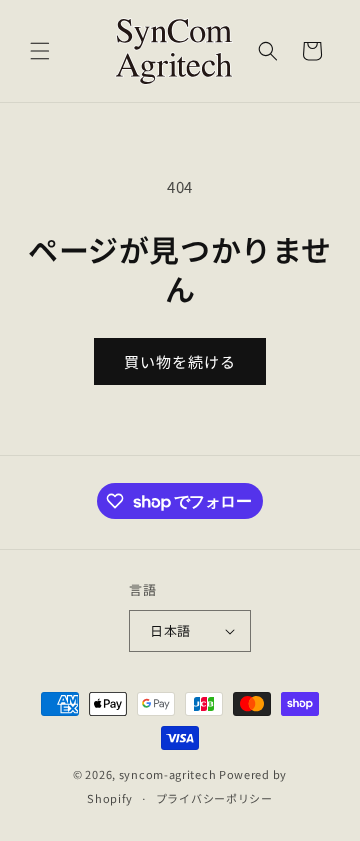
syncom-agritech (168, 774)
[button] (40, 51)
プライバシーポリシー (214, 798)
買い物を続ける (180, 361)
